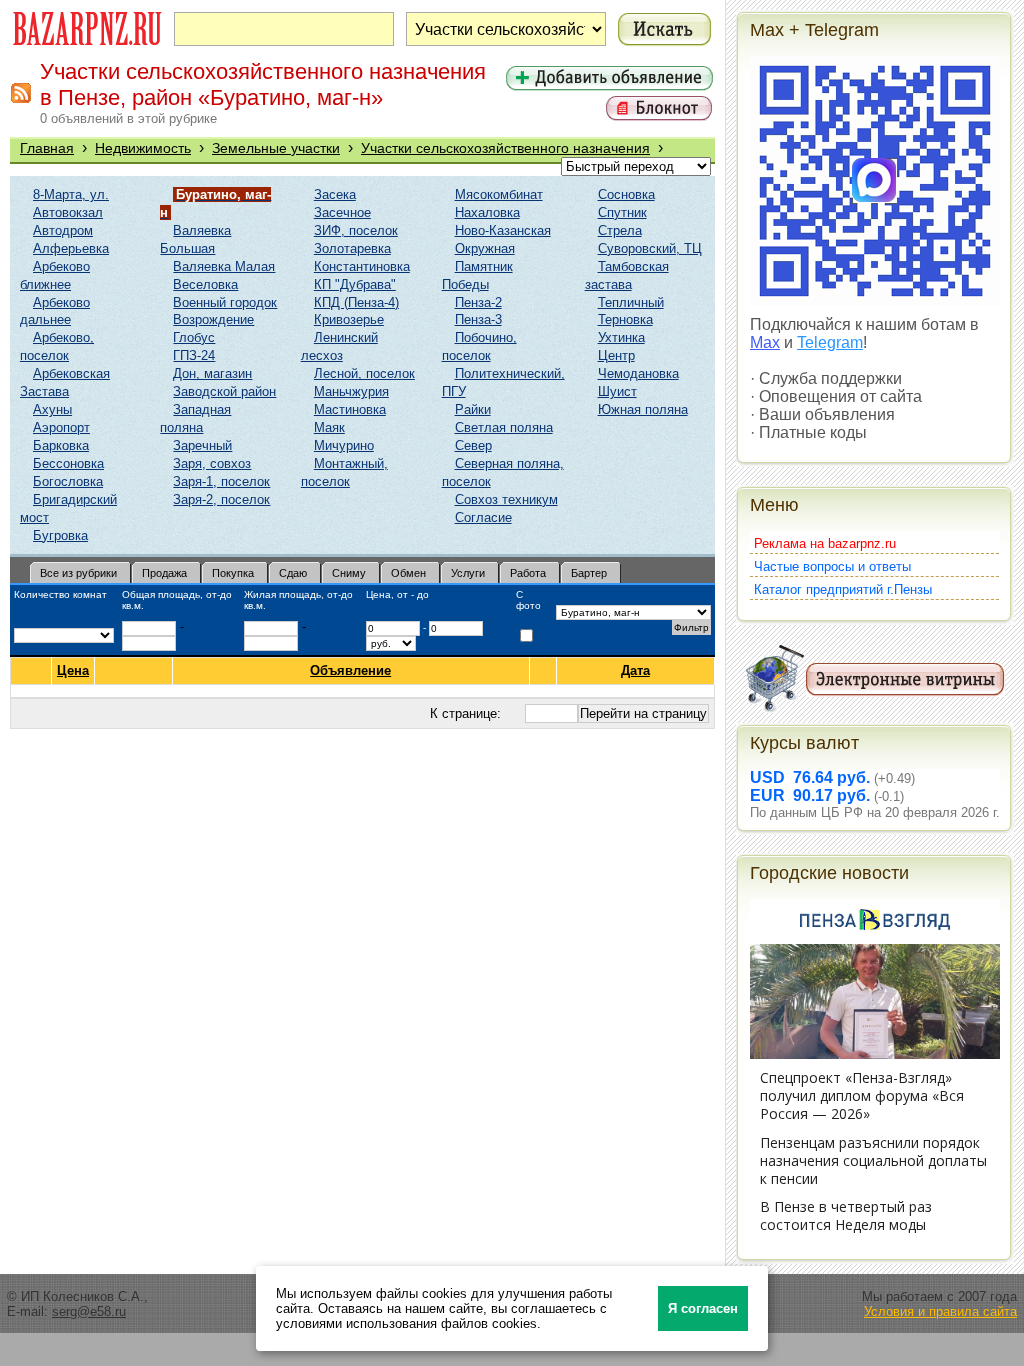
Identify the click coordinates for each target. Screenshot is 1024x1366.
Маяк (329, 427)
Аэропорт (61, 427)
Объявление (350, 670)
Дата (635, 670)
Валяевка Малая (224, 266)
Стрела (620, 230)
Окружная (485, 248)
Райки (473, 409)
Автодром (63, 230)
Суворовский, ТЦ (650, 248)
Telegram (830, 342)
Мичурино (344, 445)
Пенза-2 (478, 302)
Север (473, 445)
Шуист (617, 391)
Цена (73, 670)
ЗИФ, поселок (356, 230)
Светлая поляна (504, 427)
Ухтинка (621, 337)
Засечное (342, 212)
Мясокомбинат (499, 194)
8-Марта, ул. (71, 194)
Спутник (622, 212)
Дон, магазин (212, 373)
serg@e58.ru (89, 1311)
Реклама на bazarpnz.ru (825, 543)
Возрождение (213, 319)
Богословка (68, 481)
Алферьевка (71, 248)
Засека (335, 194)
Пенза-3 (478, 319)
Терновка (625, 319)
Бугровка (60, 535)
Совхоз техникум (506, 499)
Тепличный (631, 302)
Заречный (202, 445)
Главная (47, 148)
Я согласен (703, 1308)
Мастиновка (350, 409)
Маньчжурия (351, 391)
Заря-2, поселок (221, 499)
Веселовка (205, 284)
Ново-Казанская (503, 230)
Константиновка (362, 266)
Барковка (61, 445)
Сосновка (626, 194)
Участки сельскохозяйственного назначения (505, 148)
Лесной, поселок (364, 373)
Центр (616, 355)
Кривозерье (349, 319)
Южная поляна (643, 409)
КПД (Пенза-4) (356, 302)
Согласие (483, 517)
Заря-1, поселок (221, 481)
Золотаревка (352, 248)
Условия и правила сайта (940, 1311)
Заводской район (224, 391)
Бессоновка (68, 463)
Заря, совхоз (212, 463)
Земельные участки (276, 148)
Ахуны (52, 409)
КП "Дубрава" (355, 284)
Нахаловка (487, 212)
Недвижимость (143, 148)
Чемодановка (638, 373)
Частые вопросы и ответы (832, 566)
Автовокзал (68, 212)
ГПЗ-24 (194, 355)
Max (765, 342)
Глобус (194, 337)
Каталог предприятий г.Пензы (843, 589)
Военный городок (225, 302)
